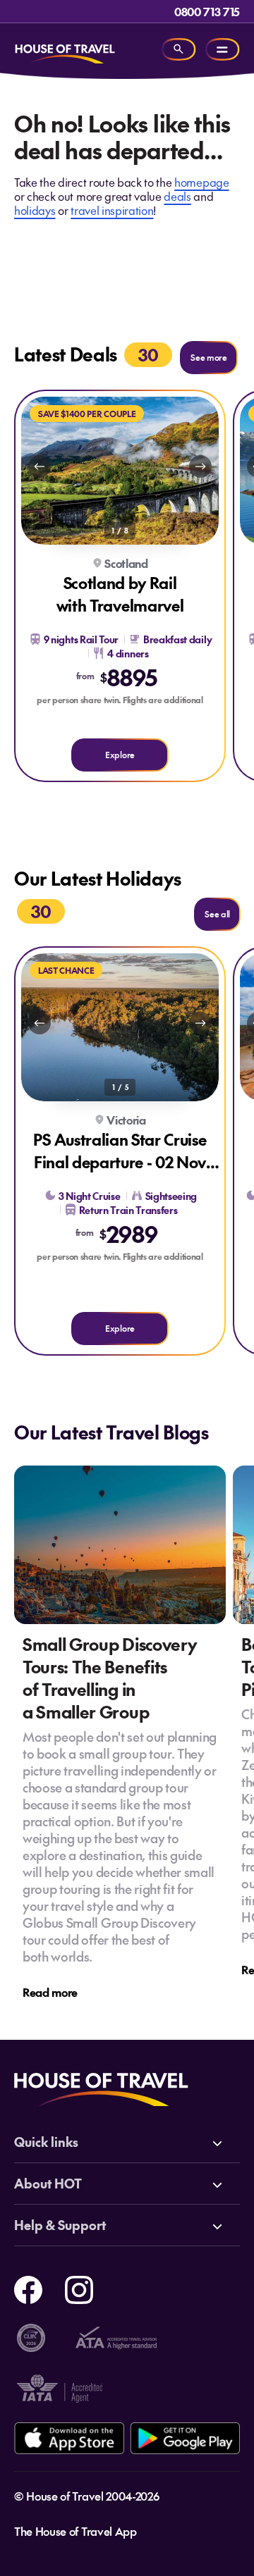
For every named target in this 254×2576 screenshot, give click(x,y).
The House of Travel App (75, 2531)
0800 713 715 (207, 11)
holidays (35, 210)
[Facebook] (28, 2288)
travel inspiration (112, 210)
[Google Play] (185, 2438)
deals (177, 196)
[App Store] (69, 2438)
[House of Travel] (65, 49)
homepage (201, 182)
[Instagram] (79, 2288)
